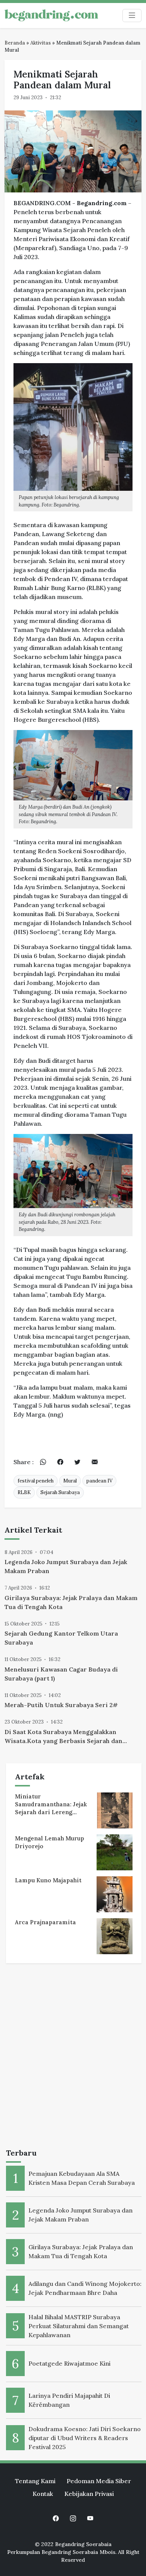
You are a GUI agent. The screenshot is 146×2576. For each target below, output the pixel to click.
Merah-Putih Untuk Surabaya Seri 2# (61, 1705)
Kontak (43, 2494)
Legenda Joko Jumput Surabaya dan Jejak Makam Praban (66, 1566)
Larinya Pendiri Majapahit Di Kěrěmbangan (69, 2400)
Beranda (15, 43)
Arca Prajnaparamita (45, 1922)
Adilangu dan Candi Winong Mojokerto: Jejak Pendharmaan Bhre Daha (85, 2288)
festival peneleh (36, 1481)
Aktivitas (41, 43)
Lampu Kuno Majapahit (48, 1880)
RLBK (24, 1492)
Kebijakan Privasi (89, 2494)
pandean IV (99, 1481)
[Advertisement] (73, 2057)
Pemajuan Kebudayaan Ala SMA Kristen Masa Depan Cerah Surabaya (82, 2178)
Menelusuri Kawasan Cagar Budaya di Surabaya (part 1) (61, 1674)
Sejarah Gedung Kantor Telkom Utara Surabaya (61, 1638)
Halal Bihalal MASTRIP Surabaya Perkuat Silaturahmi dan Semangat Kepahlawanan (79, 2326)
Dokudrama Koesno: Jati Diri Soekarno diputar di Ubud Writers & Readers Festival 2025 (85, 2438)
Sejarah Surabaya (60, 1492)
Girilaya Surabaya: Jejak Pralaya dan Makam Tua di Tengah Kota (71, 1602)
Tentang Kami (35, 2481)
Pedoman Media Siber (99, 2481)
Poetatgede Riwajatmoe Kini (69, 2363)
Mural (70, 1481)
